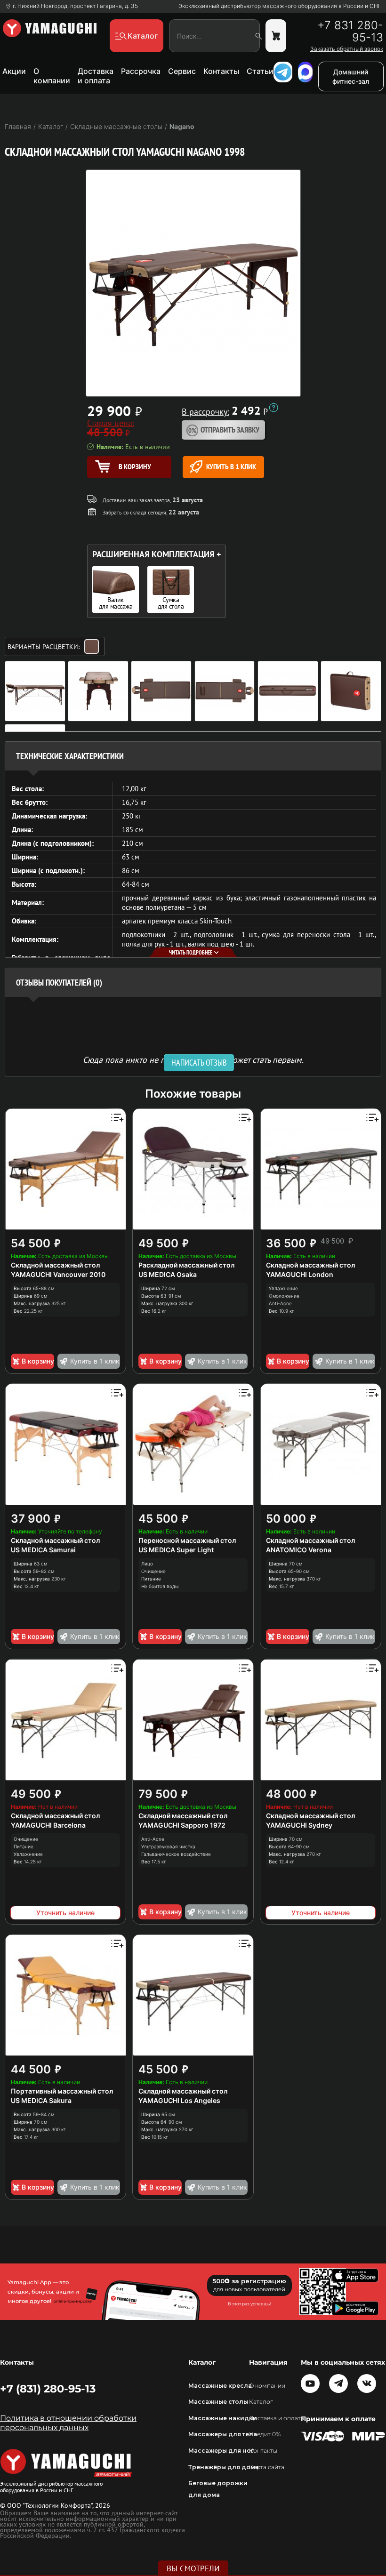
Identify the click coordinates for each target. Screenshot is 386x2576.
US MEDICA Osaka (168, 1274)
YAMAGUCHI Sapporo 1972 (182, 1825)
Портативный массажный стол (62, 2091)
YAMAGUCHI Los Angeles (179, 2100)
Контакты (221, 71)
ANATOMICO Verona (299, 1550)
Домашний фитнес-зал (351, 76)
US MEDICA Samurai (43, 1550)
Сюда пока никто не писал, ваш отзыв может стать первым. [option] (193, 1059)
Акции (14, 71)
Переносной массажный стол (187, 1540)
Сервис (182, 71)
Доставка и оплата (96, 76)
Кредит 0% (265, 2434)
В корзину (38, 1361)
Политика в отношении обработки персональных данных (68, 2423)
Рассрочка (141, 71)
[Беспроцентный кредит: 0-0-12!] (273, 408)
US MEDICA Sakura (41, 2100)
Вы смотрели (193, 2568)
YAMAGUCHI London (300, 1274)
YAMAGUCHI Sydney (299, 1825)
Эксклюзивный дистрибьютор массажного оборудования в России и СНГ (280, 6)
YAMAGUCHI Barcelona (48, 1825)
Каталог (261, 2402)
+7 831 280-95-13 (350, 32)
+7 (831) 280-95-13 (48, 2389)
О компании (52, 76)
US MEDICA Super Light (176, 1550)
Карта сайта (267, 2467)
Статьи (260, 71)
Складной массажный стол (55, 1265)
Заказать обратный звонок (347, 49)
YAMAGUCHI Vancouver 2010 (58, 1274)
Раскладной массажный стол (186, 1265)
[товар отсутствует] (276, 36)
